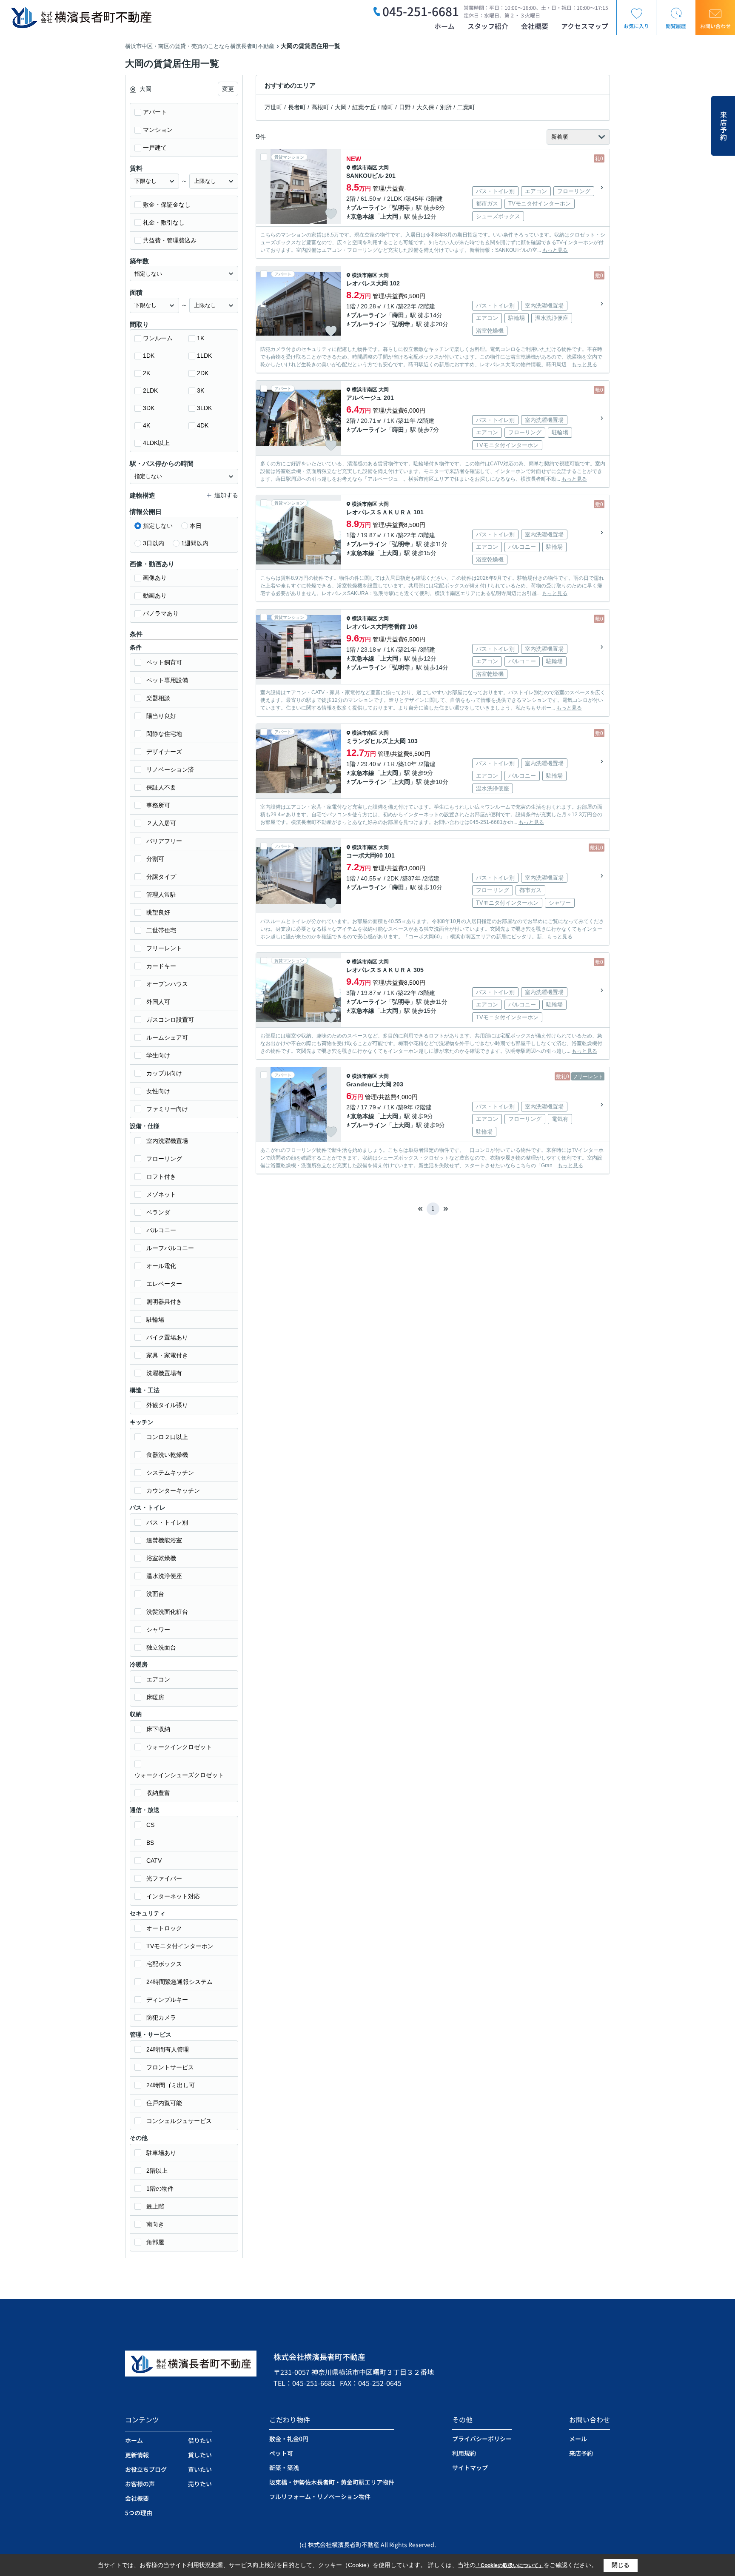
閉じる (621, 2565)
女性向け (158, 1091)
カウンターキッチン (173, 1490)
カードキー (161, 966)
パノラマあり (161, 613)
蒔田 (398, 315)
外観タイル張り (167, 1405)
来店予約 (724, 126)
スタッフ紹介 (488, 26)
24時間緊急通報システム (179, 1982)
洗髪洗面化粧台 (167, 1612)
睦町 (387, 107)
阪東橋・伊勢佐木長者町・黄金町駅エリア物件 (332, 2482)
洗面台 (155, 1594)
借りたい (200, 2440)
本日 (196, 526)
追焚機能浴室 (164, 1540)
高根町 (320, 107)
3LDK (204, 408)
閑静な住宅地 (164, 734)
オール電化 (161, 1266)
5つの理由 (139, 2513)
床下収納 (158, 1729)
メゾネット (161, 1194)
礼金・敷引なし (164, 222)
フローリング (164, 1159)
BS (150, 1843)
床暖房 (155, 1697)
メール (578, 2439)
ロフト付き (161, 1177)
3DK (149, 408)
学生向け (158, 1055)
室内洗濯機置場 (167, 1141)
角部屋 (155, 2242)
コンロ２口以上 (167, 1437)
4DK (203, 425)
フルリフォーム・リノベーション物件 (320, 2496)
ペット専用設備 (167, 680)
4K (147, 425)
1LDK (204, 356)
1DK (149, 356)
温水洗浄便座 (164, 1576)
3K (201, 390)
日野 (405, 107)
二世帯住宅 (161, 930)
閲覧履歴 (676, 26)
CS (150, 1825)
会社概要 (535, 26)
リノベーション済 (170, 769)
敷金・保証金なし (167, 205)
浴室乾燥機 (161, 1558)
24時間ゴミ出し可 (171, 2085)
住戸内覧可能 (164, 2103)
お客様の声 (140, 2484)
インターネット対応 (173, 1896)
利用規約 (464, 2453)
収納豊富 (158, 1793)
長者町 (297, 107)
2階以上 (157, 2171)
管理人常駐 (161, 895)
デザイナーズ (164, 752)
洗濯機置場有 (164, 1373)
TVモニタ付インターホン (180, 1946)
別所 (446, 107)
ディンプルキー (167, 2000)
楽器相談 (158, 698)
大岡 (341, 107)
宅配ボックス (164, 1964)
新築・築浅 (284, 2468)
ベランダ (158, 1212)
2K (147, 373)
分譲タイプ (161, 877)
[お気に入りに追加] (331, 214)
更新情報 (137, 2455)
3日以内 (154, 543)
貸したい (200, 2455)
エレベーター (164, 1284)
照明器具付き (164, 1302)
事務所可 (158, 805)
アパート (155, 112)
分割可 (155, 859)
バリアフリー (164, 841)
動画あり (155, 596)
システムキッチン (170, 1473)
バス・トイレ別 (167, 1522)
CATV (154, 1861)
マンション (158, 130)
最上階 (155, 2206)
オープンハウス (167, 984)
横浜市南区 (365, 168)
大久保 (425, 107)
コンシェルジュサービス (179, 2121)
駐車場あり (161, 2153)
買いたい (200, 2469)
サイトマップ (470, 2468)
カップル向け (164, 1073)
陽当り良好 (161, 716)
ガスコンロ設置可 (170, 1020)
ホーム (444, 26)
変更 (228, 89)
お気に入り (636, 26)
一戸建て (155, 148)
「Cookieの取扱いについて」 (510, 2565)
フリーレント (164, 948)
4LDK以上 (156, 443)
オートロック (164, 1928)
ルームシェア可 (167, 1037)
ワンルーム (158, 338)
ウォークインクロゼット (179, 1747)
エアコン (158, 1679)
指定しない (158, 526)
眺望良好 (158, 912)
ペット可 (281, 2453)
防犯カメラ (161, 2017)
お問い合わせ (715, 26)
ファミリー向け (167, 1109)
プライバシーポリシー (482, 2439)
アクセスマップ (585, 26)
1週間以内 (195, 543)
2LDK (150, 390)
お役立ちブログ (146, 2469)
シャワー (158, 1630)
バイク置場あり (167, 1337)
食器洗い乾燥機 (167, 1455)
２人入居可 (161, 823)
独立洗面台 (161, 1647)
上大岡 (389, 217)
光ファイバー (164, 1878)
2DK (203, 373)
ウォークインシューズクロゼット (179, 1775)
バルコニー (161, 1230)
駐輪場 (155, 1319)
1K (201, 338)
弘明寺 (401, 208)
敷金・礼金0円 (289, 2439)
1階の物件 (160, 2188)
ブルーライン (368, 208)
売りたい (200, 2484)
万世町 (273, 107)
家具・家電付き (167, 1355)
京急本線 (362, 217)
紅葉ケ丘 (364, 107)
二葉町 (466, 107)
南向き (155, 2224)
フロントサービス (170, 2067)
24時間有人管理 (168, 2049)
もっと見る (555, 250)
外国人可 (158, 1002)
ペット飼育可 (164, 662)
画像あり (155, 578)
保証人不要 (161, 787)
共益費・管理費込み (170, 240)
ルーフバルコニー (170, 1248)
